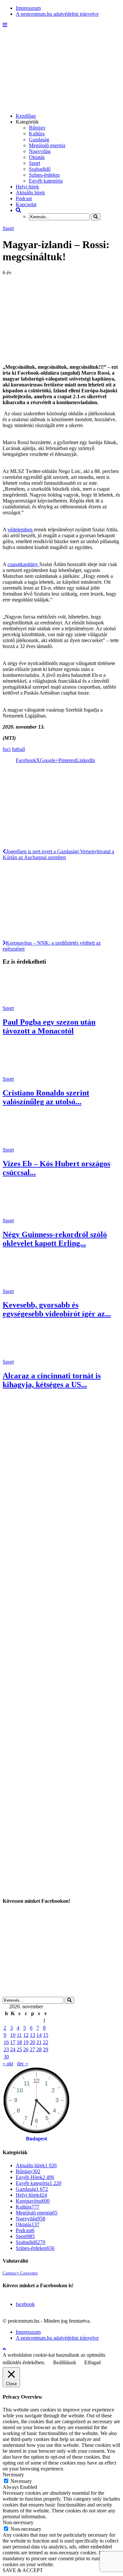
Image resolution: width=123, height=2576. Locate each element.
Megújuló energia (47, 145)
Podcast (24, 198)
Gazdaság (39, 139)
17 (13, 2042)
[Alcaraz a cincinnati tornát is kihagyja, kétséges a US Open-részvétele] (26, 1356)
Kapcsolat (26, 204)
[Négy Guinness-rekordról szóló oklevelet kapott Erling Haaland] (26, 1215)
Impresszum (28, 8)
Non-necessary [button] (18, 2522)
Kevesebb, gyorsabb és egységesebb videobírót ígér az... (57, 1309)
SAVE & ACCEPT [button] (23, 2570)
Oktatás (37, 157)
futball (18, 749)
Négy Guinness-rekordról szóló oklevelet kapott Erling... (55, 1239)
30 (6, 2057)
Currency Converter (20, 2273)
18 (19, 2042)
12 (26, 2035)
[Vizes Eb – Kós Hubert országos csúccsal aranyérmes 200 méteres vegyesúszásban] (26, 1144)
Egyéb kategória (46, 181)
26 (26, 2049)
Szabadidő (40, 169)
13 (32, 2035)
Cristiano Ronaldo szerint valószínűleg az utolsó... (46, 1097)
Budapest (36, 2139)
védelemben (21, 530)
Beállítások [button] (65, 2362)
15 (46, 2035)
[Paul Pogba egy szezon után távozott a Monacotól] (26, 1002)
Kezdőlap (26, 116)
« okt (8, 2064)
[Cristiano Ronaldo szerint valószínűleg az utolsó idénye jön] (26, 1073)
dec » (23, 2064)
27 (32, 2049)
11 (19, 2035)
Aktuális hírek (30, 193)
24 (13, 2049)
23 (6, 2049)
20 (32, 2042)
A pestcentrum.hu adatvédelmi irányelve (57, 14)
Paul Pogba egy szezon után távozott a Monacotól (49, 1026)
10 (13, 2035)
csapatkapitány (23, 564)
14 (39, 2035)
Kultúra (37, 134)
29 (46, 2049)
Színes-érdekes (44, 175)
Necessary (21, 2481)
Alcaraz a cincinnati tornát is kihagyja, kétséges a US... (52, 1380)
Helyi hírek (27, 187)
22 (46, 2042)
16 (6, 2042)
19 (26, 2042)
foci (7, 749)
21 (39, 2042)
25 (19, 2049)
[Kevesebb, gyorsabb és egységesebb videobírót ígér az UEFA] (26, 1285)
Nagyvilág (40, 151)
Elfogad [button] (92, 2362)
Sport (34, 163)
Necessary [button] (13, 2475)
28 (39, 2049)
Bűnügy (37, 128)
